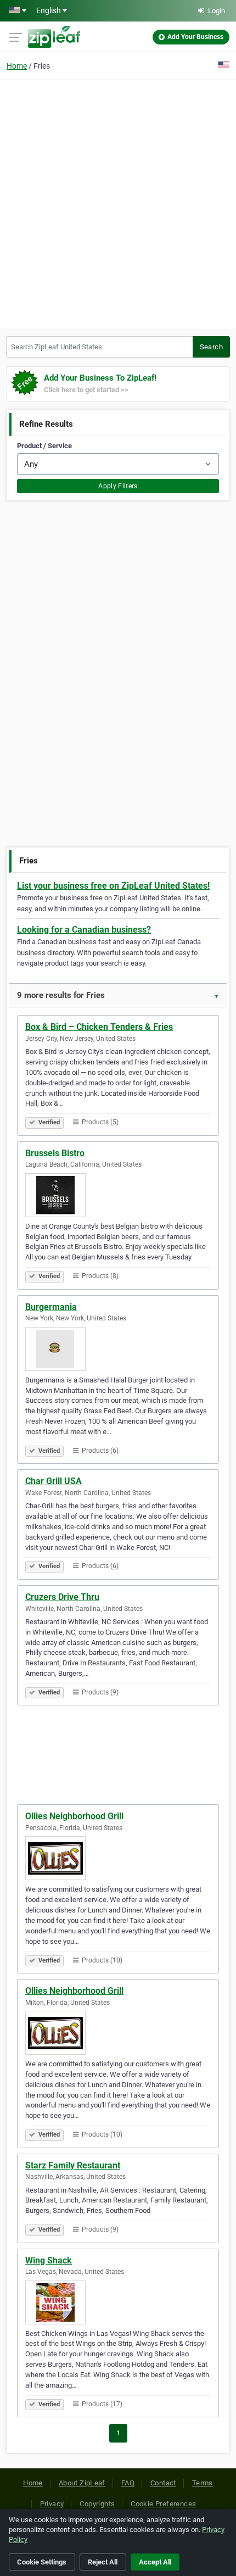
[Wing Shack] (118, 2302)
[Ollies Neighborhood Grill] (118, 1858)
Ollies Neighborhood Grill (74, 1816)
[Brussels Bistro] (118, 1195)
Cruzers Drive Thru (62, 1597)
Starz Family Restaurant (73, 2165)
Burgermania (51, 1307)
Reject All (103, 2562)
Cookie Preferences (163, 2504)
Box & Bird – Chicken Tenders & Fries (99, 1027)
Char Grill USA (54, 1481)
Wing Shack (49, 2260)
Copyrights (97, 2504)
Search (211, 347)
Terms (203, 2483)
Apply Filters (118, 486)
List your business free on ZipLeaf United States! (113, 886)
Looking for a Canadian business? (84, 930)
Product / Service (44, 446)
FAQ (128, 2483)
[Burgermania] (118, 1349)
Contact (163, 2483)
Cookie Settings (42, 2562)
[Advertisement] (118, 203)
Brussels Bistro (55, 1153)
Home (17, 66)
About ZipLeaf (82, 2483)
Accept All (155, 2562)
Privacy (52, 2504)
